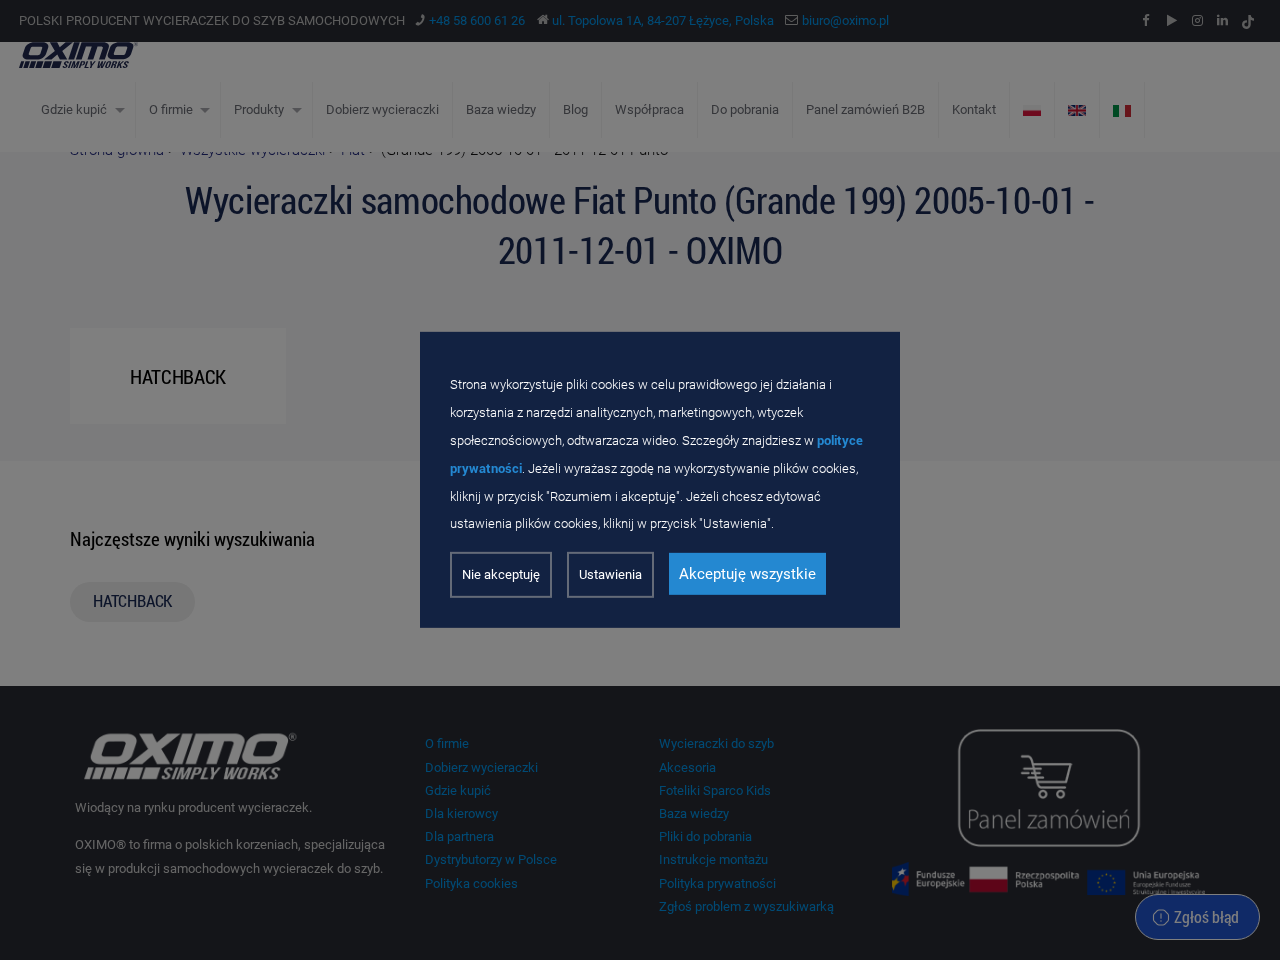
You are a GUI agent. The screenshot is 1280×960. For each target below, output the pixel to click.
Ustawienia (610, 574)
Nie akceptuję (501, 574)
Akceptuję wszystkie (747, 574)
